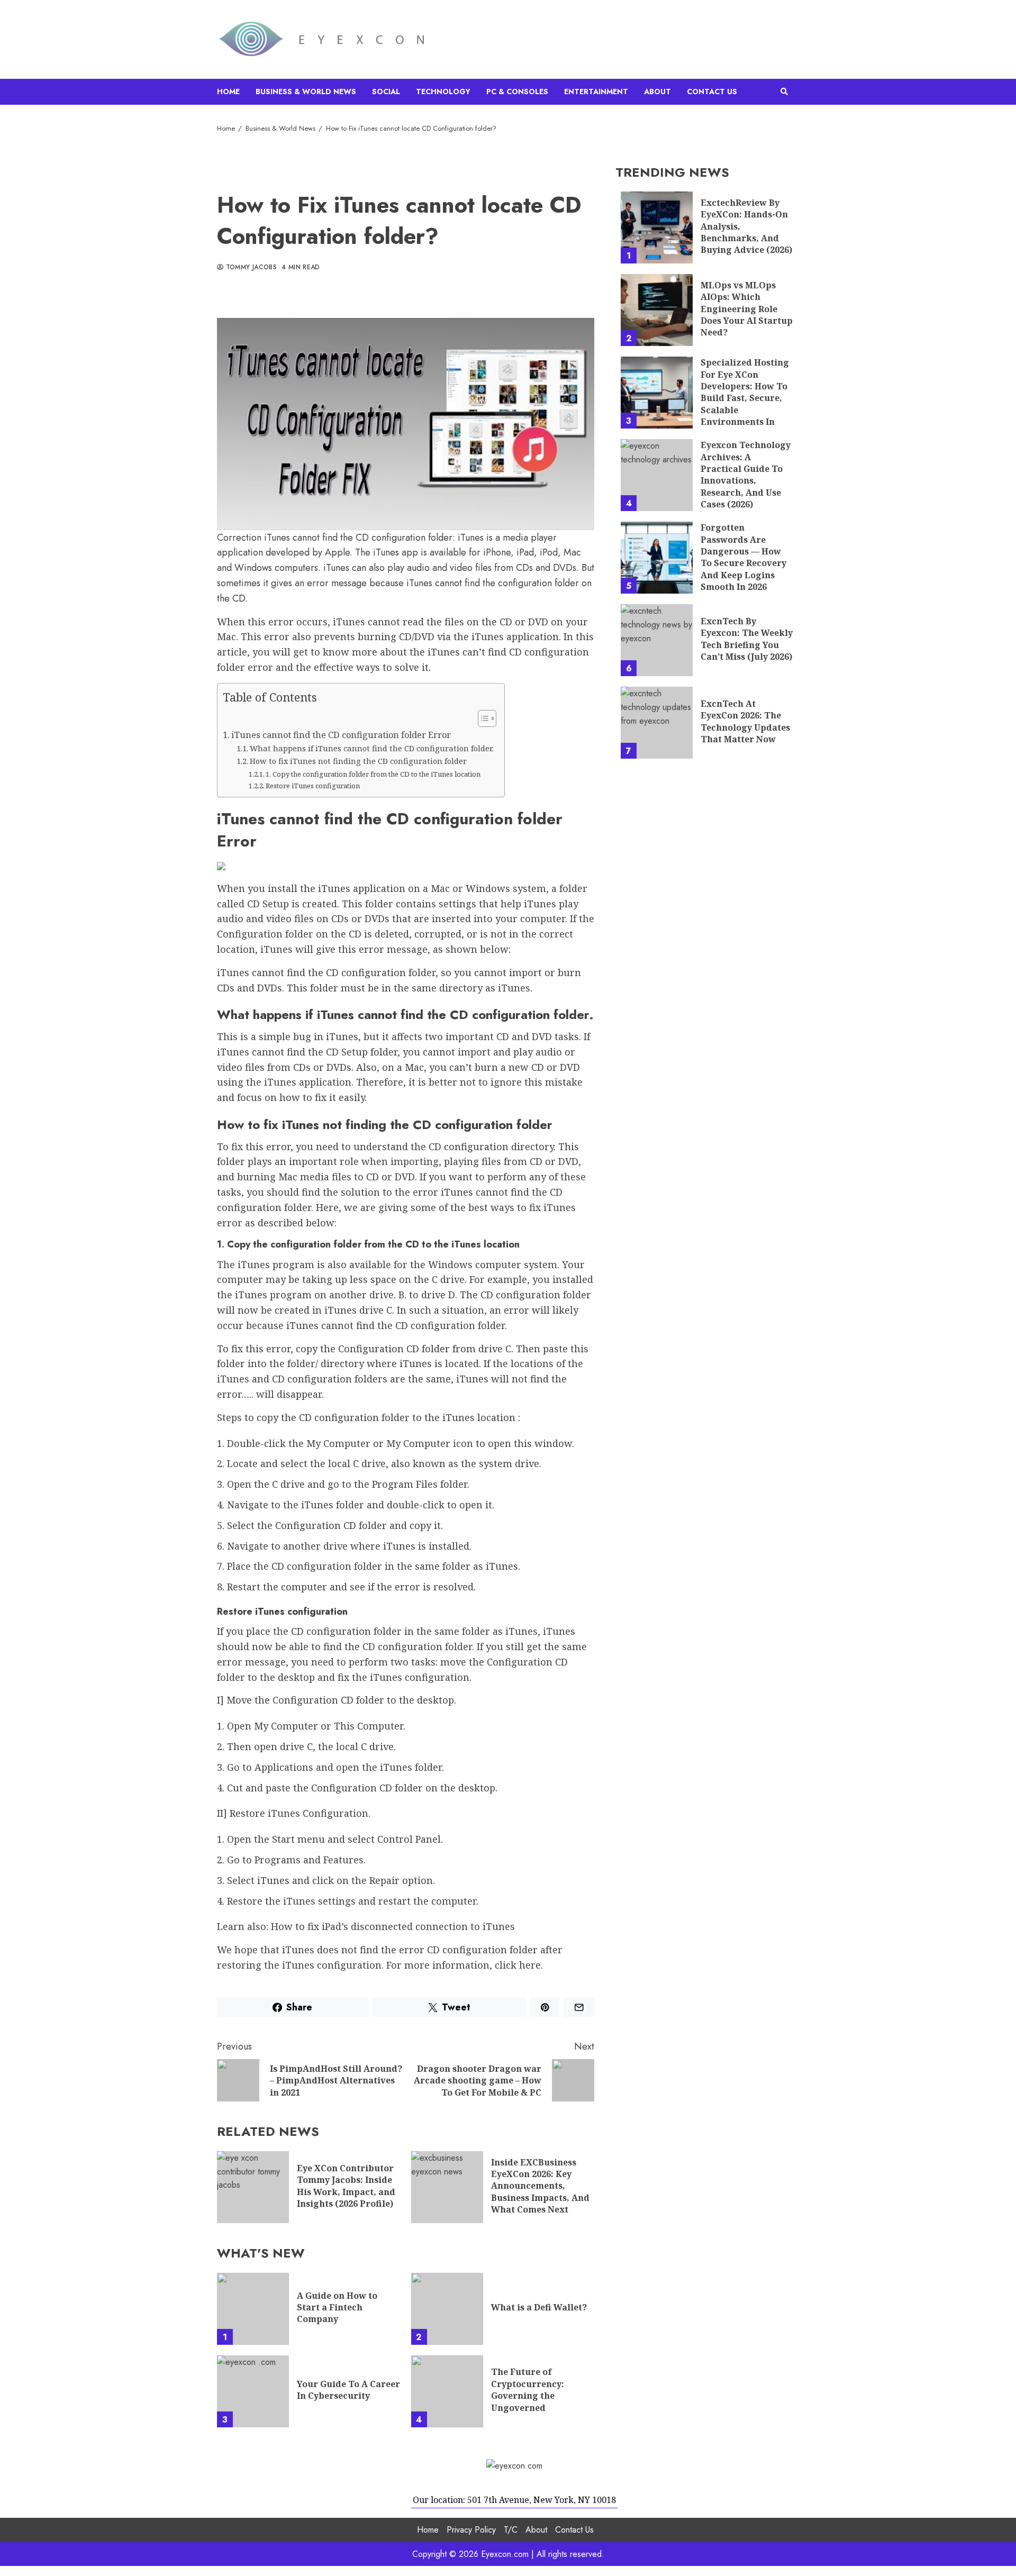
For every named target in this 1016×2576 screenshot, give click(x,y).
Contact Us (712, 92)
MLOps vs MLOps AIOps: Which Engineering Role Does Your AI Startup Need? (657, 310)
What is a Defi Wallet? (447, 2309)
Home (228, 92)
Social (386, 92)
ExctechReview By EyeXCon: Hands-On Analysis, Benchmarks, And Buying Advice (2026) (657, 227)
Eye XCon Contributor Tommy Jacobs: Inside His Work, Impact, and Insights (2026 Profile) (253, 2187)
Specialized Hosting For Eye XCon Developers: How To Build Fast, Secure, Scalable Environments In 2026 (657, 393)
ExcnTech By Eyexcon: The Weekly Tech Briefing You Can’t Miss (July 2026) (657, 640)
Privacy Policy (471, 2530)
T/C (511, 2530)
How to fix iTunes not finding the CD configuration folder (358, 761)
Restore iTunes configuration (313, 786)
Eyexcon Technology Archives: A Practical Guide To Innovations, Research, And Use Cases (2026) (657, 475)
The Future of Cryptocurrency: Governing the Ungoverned (447, 2391)
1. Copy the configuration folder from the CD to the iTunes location (373, 774)
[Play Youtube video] (406, 424)
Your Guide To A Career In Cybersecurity (253, 2391)
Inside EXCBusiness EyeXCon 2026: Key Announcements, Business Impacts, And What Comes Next (447, 2187)
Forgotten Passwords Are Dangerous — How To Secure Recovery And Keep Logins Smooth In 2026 (657, 558)
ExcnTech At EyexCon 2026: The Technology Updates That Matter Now (657, 723)
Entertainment (596, 92)
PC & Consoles (517, 92)
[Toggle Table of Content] (482, 718)
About (657, 92)
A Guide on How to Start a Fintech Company (253, 2309)
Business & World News (306, 92)
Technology (443, 92)
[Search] (784, 92)
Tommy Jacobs (250, 268)
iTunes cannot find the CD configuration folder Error (341, 735)
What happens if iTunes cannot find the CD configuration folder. (372, 748)
